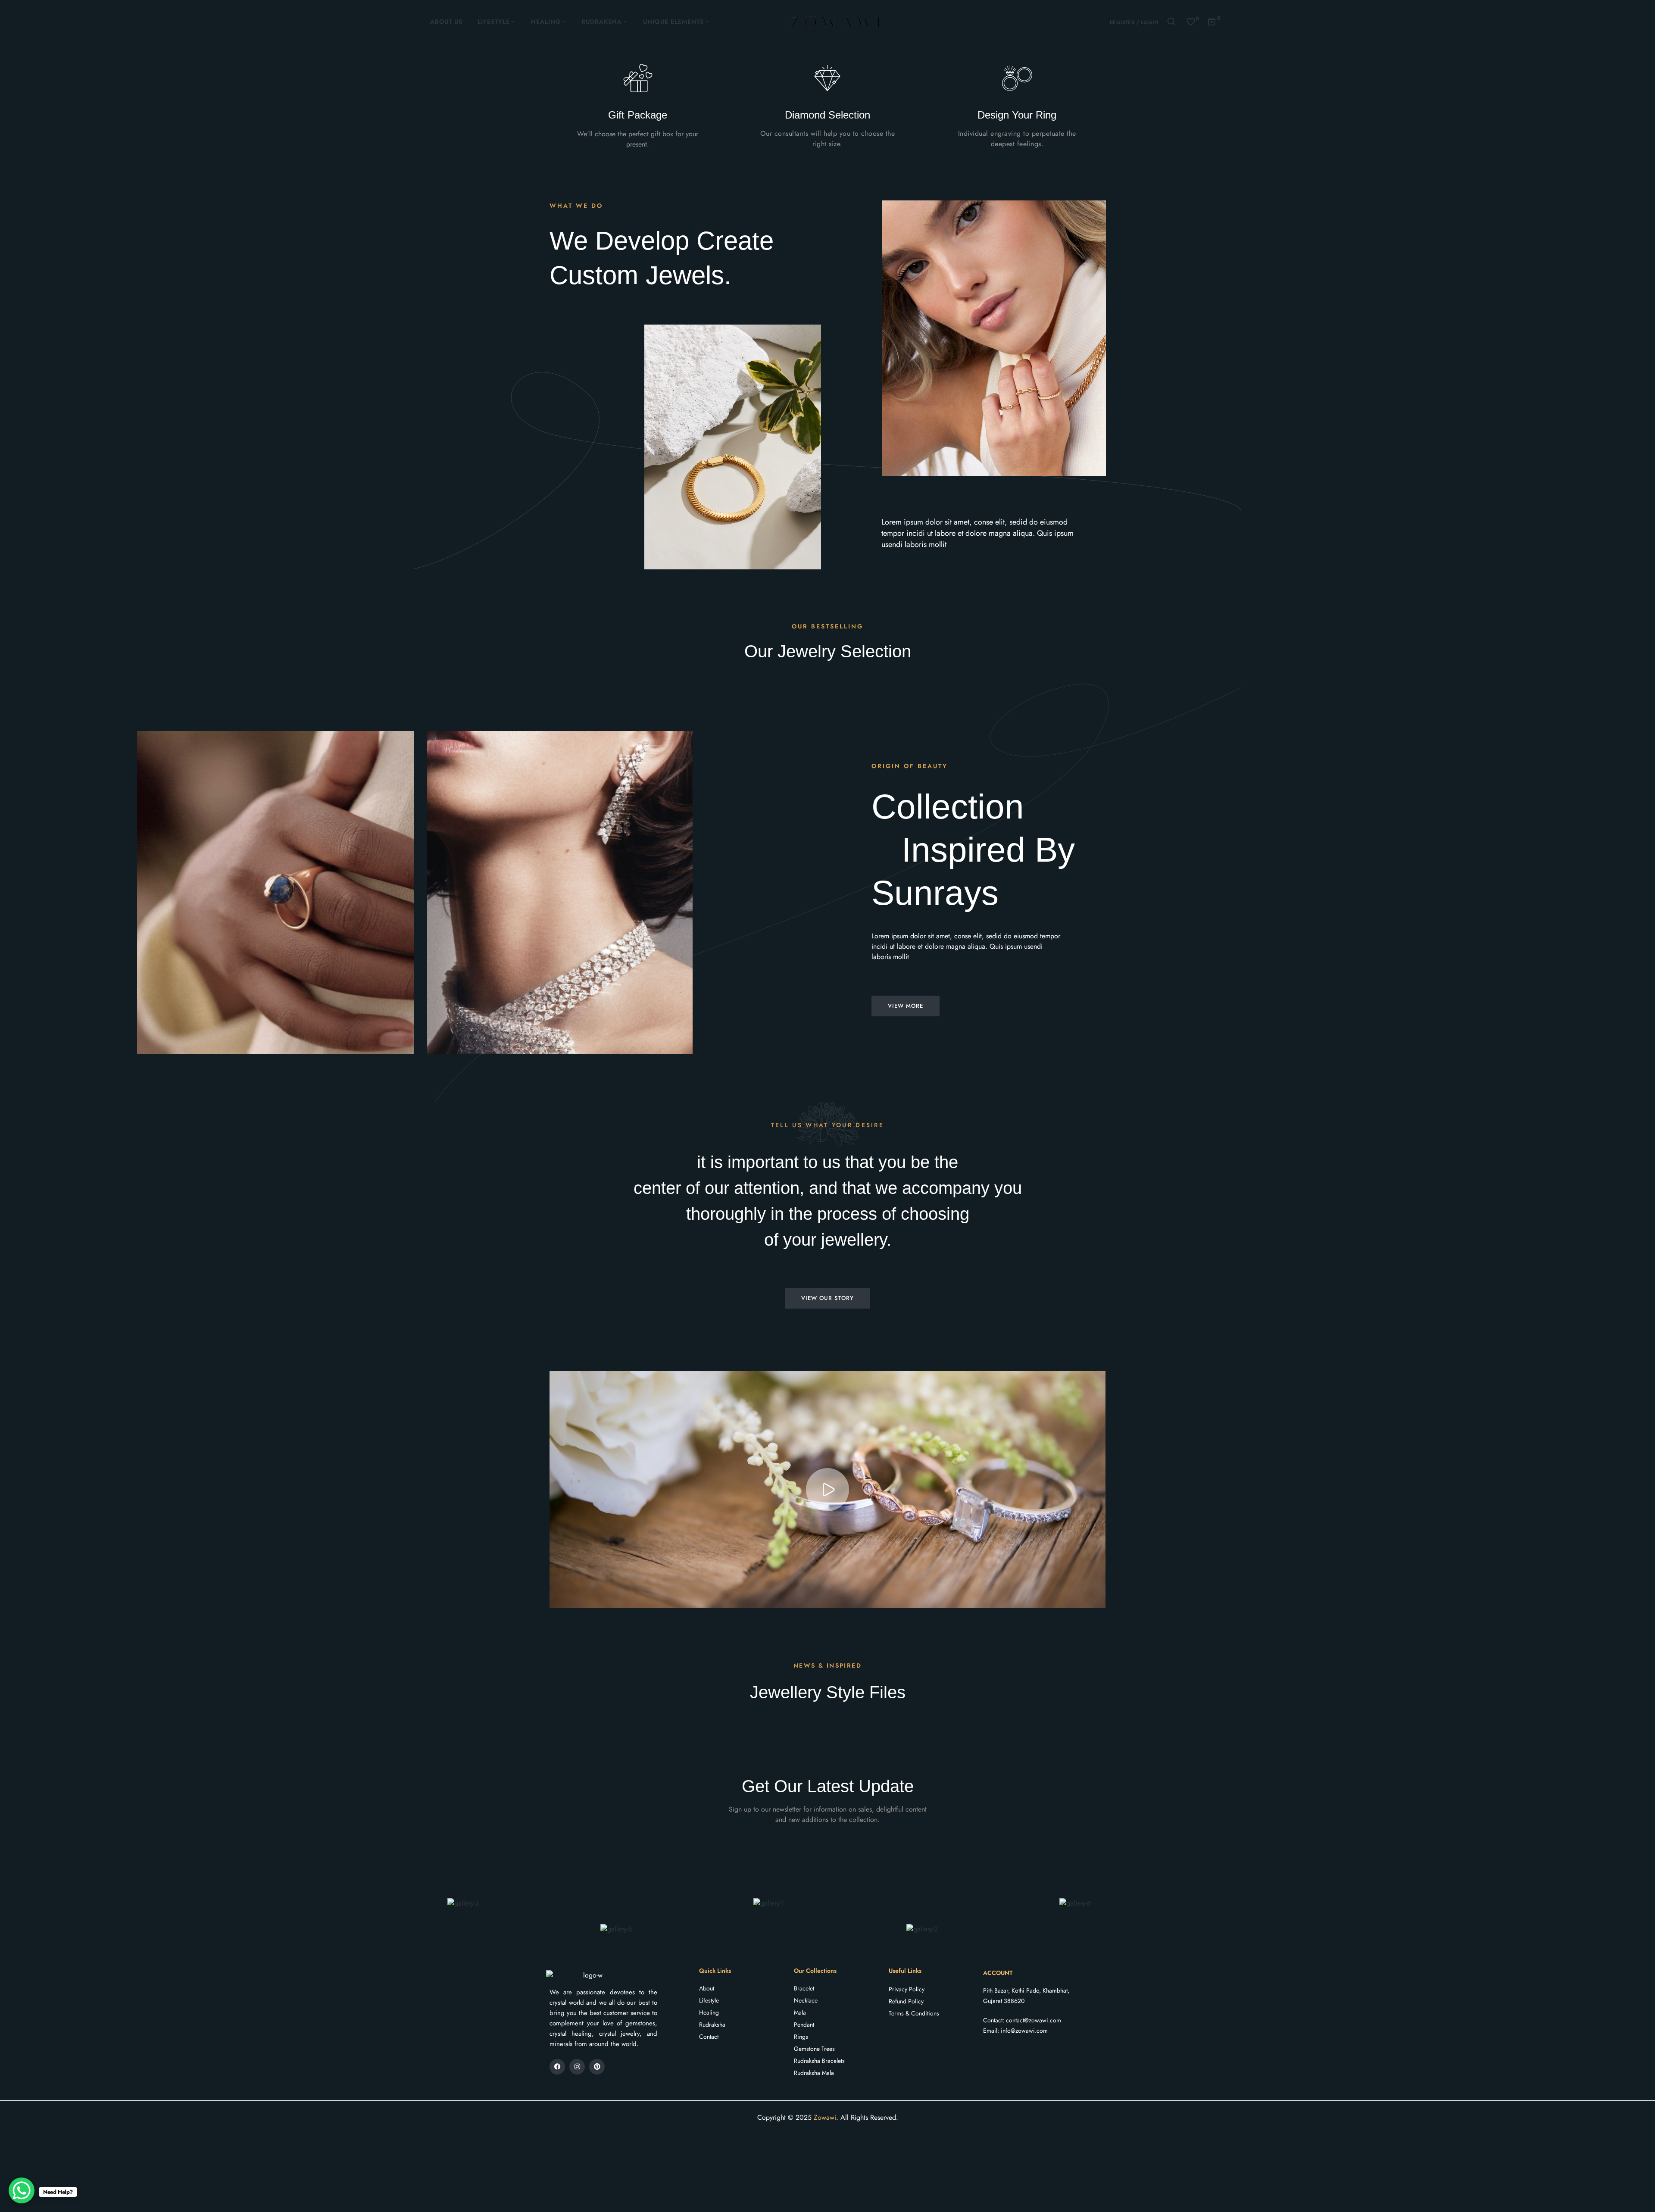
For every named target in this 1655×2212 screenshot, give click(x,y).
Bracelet (804, 1988)
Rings (801, 2037)
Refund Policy (906, 2001)
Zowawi (825, 2117)
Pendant (804, 2025)
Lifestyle (709, 2000)
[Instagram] (577, 2067)
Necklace (806, 2000)
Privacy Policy (907, 1989)
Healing (709, 2012)
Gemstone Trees (814, 2049)
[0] (1191, 21)
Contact (709, 2037)
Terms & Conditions (914, 2013)
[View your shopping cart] (1212, 21)
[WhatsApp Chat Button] (22, 2190)
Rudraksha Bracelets (819, 2061)
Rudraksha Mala (814, 2073)
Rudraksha (712, 2025)
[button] (828, 1490)
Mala (800, 2012)
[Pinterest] (597, 2067)
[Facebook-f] (557, 2067)
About (707, 1988)
